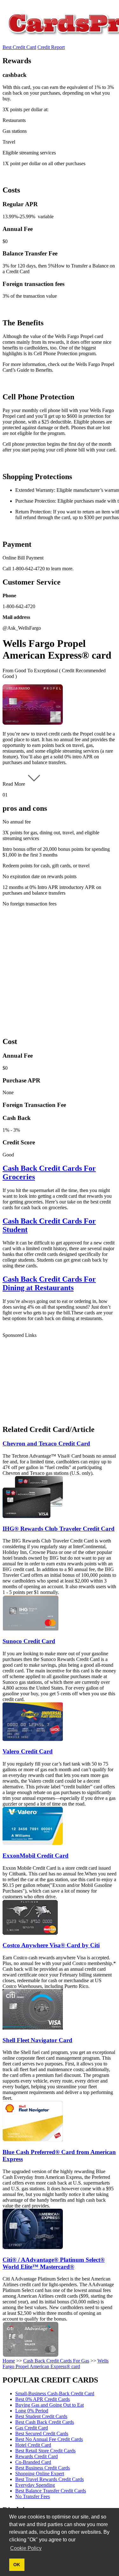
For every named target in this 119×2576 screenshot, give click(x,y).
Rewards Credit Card (36, 2456)
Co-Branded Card (33, 2462)
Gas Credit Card (32, 2428)
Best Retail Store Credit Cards (45, 2451)
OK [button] (17, 2565)
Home (9, 2361)
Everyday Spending (35, 2485)
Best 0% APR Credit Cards (43, 2399)
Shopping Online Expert (40, 2474)
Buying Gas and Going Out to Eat (50, 2405)
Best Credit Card (19, 47)
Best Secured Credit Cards (42, 2434)
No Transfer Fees (33, 2496)
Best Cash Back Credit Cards (45, 2422)
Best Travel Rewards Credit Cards (50, 2479)
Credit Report (51, 47)
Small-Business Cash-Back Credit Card (55, 2393)
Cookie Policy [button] (26, 2548)
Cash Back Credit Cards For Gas (56, 2361)
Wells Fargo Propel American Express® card (56, 2364)
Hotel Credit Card (33, 2445)
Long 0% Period (32, 2411)
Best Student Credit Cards (41, 2416)
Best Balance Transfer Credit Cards (51, 2491)
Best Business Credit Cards (43, 2468)
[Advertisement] (60, 971)
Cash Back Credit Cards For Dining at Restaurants (49, 1283)
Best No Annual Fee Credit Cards (49, 2439)
